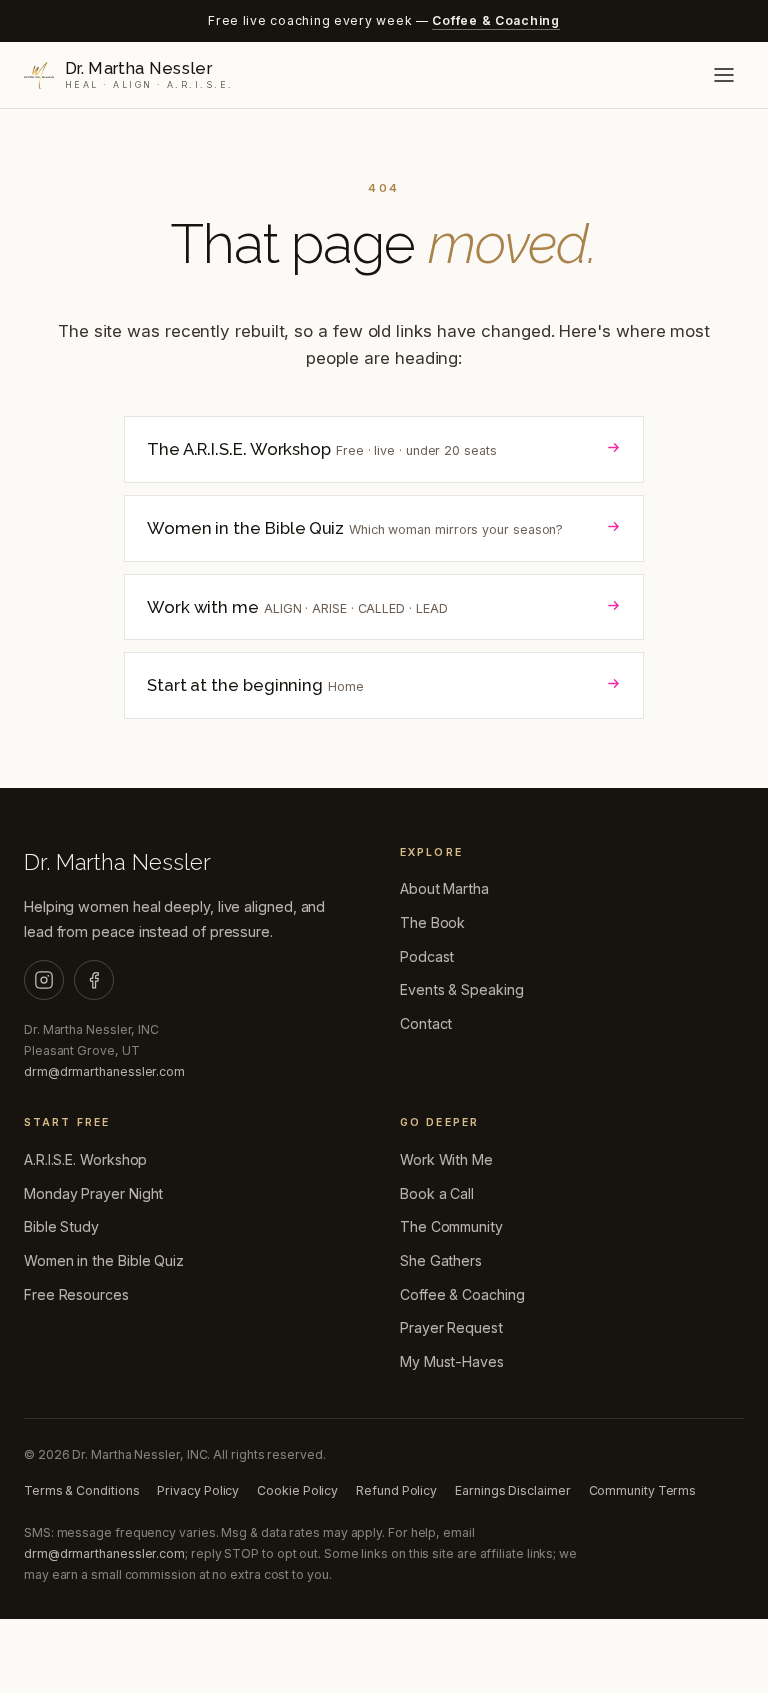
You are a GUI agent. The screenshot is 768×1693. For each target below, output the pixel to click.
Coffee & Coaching (495, 20)
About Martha (444, 888)
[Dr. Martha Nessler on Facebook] (94, 980)
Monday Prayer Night (93, 1193)
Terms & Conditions (81, 1490)
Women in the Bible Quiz (104, 1260)
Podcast (427, 956)
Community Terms (643, 1490)
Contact (426, 1023)
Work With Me (446, 1159)
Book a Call (437, 1193)
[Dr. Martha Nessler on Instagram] (44, 980)
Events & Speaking (462, 989)
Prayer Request (451, 1327)
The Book (432, 922)
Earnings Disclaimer (512, 1490)
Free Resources (76, 1294)
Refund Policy (396, 1490)
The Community (451, 1226)
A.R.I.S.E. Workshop (85, 1159)
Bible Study (61, 1226)
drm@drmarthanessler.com (104, 1071)
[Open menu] (724, 75)
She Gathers (441, 1260)
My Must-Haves (452, 1361)
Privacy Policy (198, 1490)
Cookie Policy (297, 1490)
